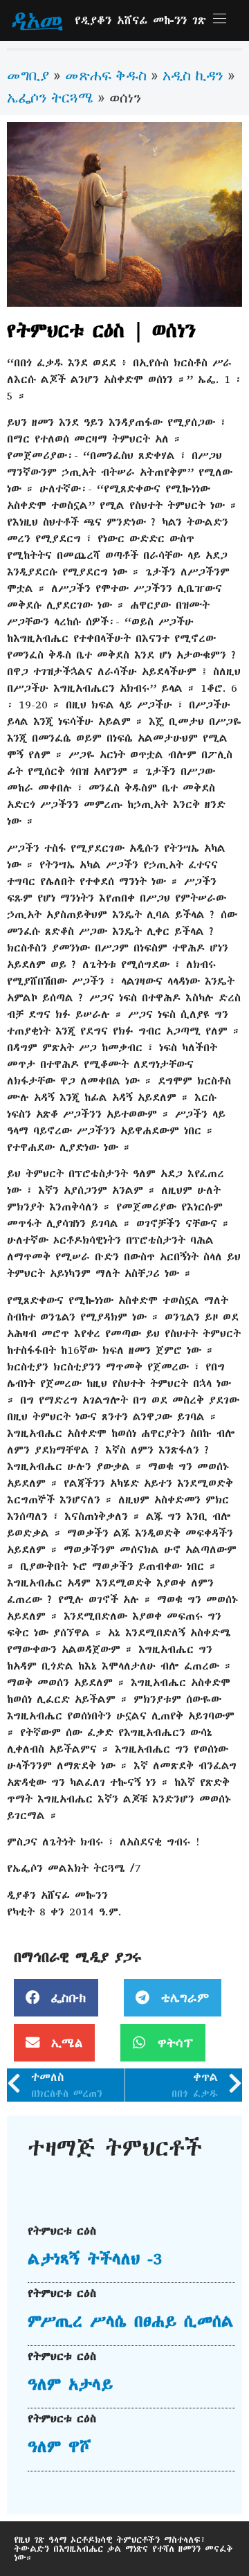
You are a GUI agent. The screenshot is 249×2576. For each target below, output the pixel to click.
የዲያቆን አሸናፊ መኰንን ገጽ (140, 20)
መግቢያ (28, 75)
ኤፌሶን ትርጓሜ (50, 97)
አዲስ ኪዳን (193, 75)
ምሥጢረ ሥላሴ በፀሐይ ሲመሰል (131, 2321)
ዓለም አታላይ (70, 2384)
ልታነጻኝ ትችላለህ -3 (95, 2259)
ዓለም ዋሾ (59, 2447)
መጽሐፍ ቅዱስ (106, 75)
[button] (56, 1998)
